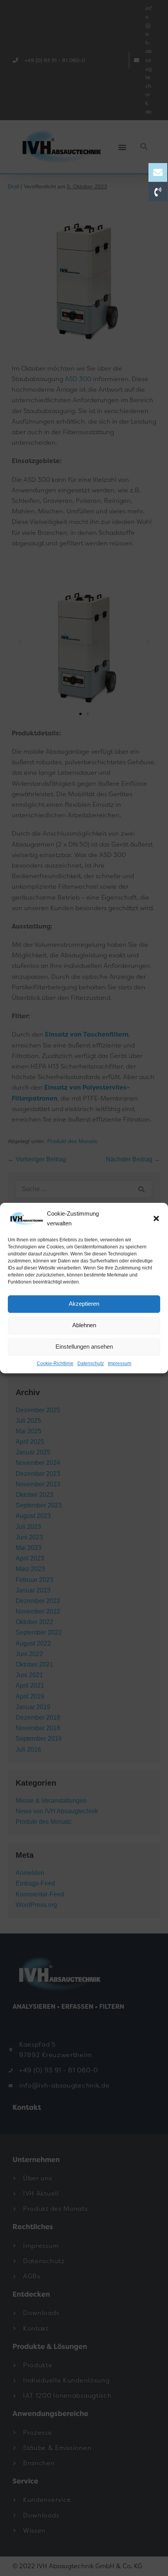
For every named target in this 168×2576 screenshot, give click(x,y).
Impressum (120, 1363)
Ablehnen (84, 1325)
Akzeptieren (84, 1304)
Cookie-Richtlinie (55, 1363)
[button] (156, 1218)
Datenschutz (91, 1363)
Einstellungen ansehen (84, 1347)
